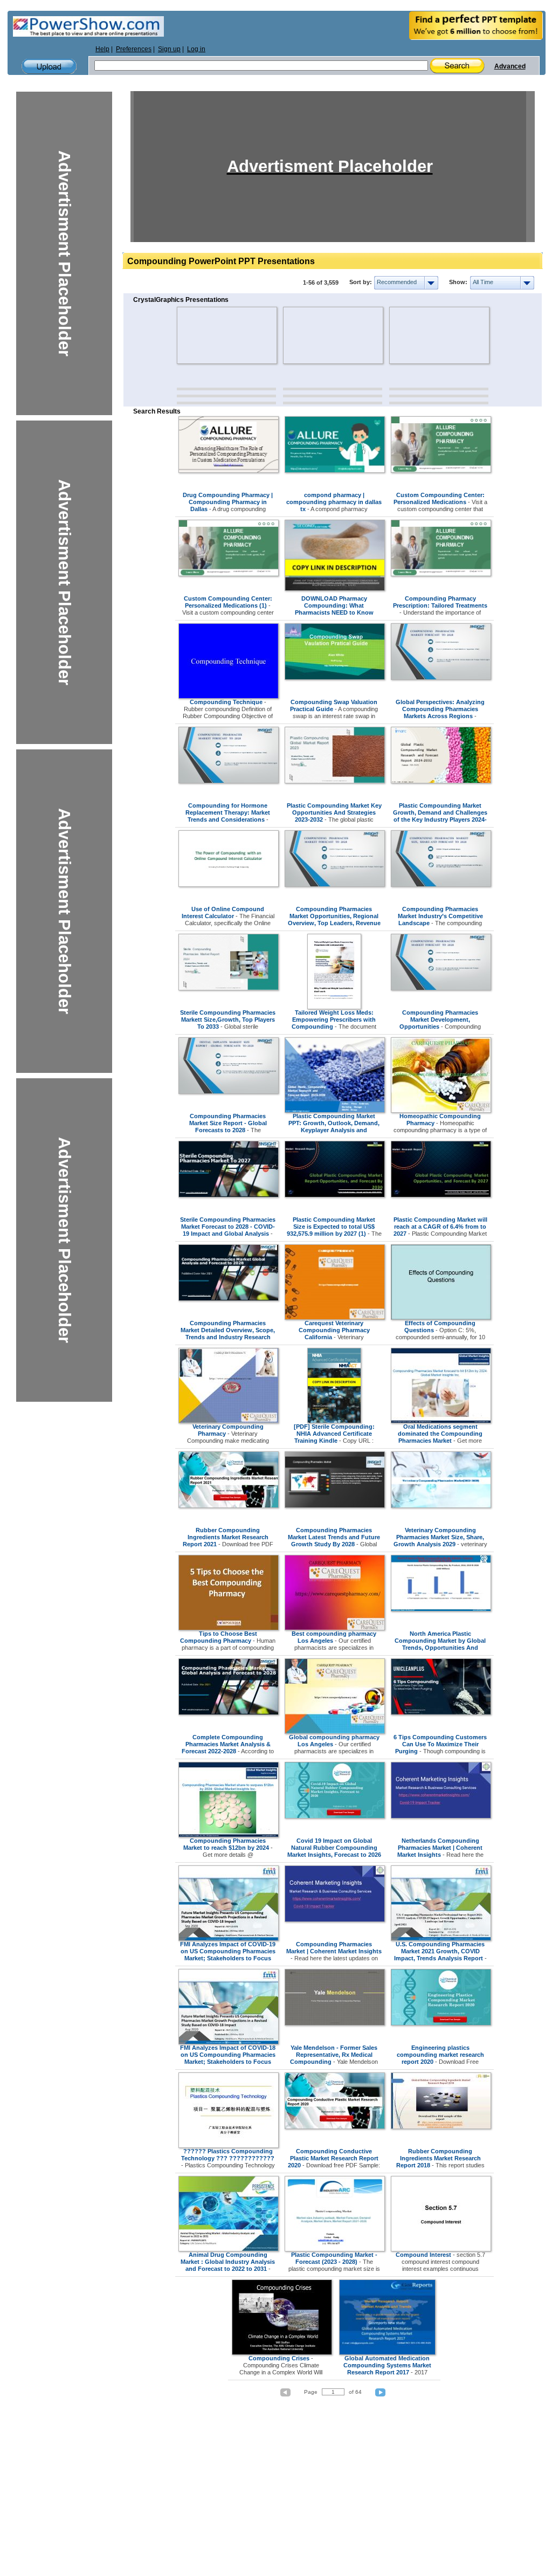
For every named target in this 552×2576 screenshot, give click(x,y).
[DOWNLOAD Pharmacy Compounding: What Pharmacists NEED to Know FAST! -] (335, 589)
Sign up (169, 49)
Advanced (510, 66)
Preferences (134, 49)
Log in (196, 49)
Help (102, 49)
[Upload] (49, 67)
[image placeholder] (208, 335)
